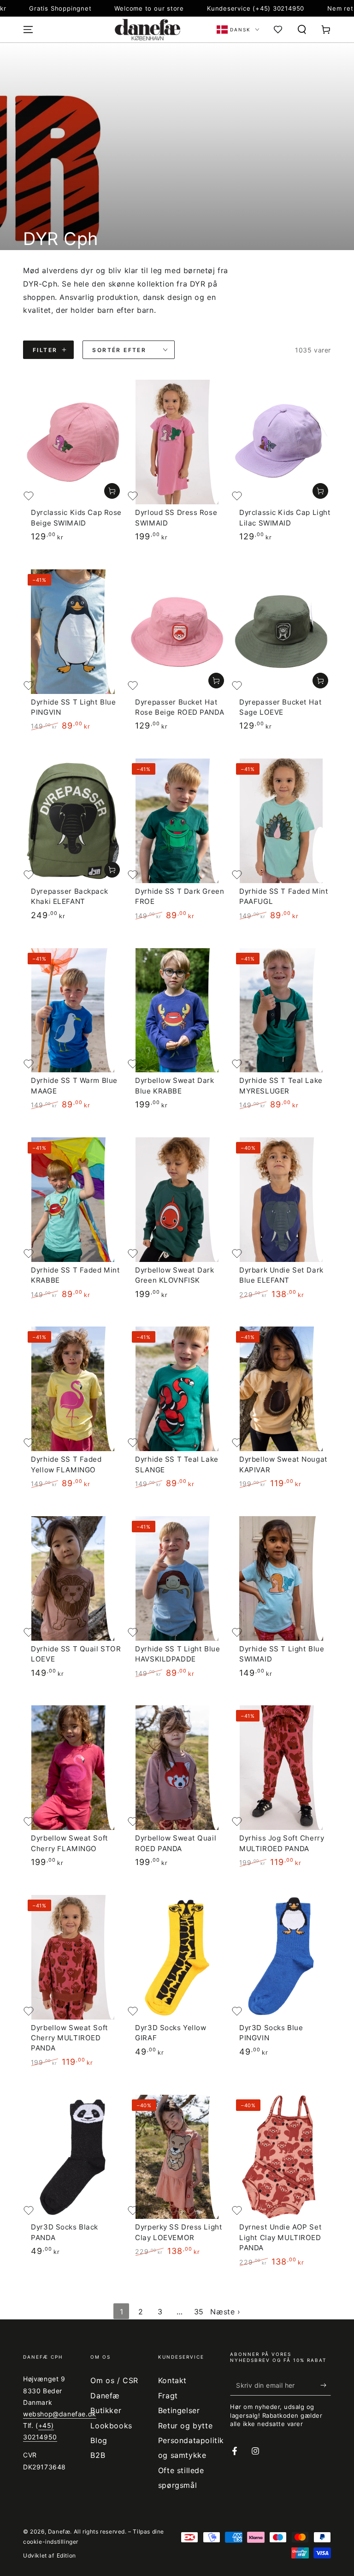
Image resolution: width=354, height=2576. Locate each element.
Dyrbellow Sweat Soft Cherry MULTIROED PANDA (69, 2038)
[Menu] (28, 30)
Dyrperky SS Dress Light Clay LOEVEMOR (179, 2232)
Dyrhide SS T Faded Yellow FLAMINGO (66, 1464)
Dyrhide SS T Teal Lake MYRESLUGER (281, 1085)
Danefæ (59, 2531)
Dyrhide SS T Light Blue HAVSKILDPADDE (177, 1654)
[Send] (326, 2385)
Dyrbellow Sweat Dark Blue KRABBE (174, 1085)
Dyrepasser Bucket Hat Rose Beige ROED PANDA (180, 707)
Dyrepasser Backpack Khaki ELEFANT (69, 896)
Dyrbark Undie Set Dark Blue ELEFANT (281, 1275)
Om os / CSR (114, 2380)
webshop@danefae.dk (60, 2414)
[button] (302, 30)
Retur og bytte (185, 2426)
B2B (98, 2455)
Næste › (225, 2312)
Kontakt (172, 2380)
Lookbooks (111, 2426)
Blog (99, 2440)
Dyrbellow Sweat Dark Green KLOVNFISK (174, 1275)
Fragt (168, 2396)
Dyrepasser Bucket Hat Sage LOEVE (280, 707)
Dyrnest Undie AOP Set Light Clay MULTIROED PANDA (280, 2237)
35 (199, 2312)
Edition (66, 2555)
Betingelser (179, 2410)
